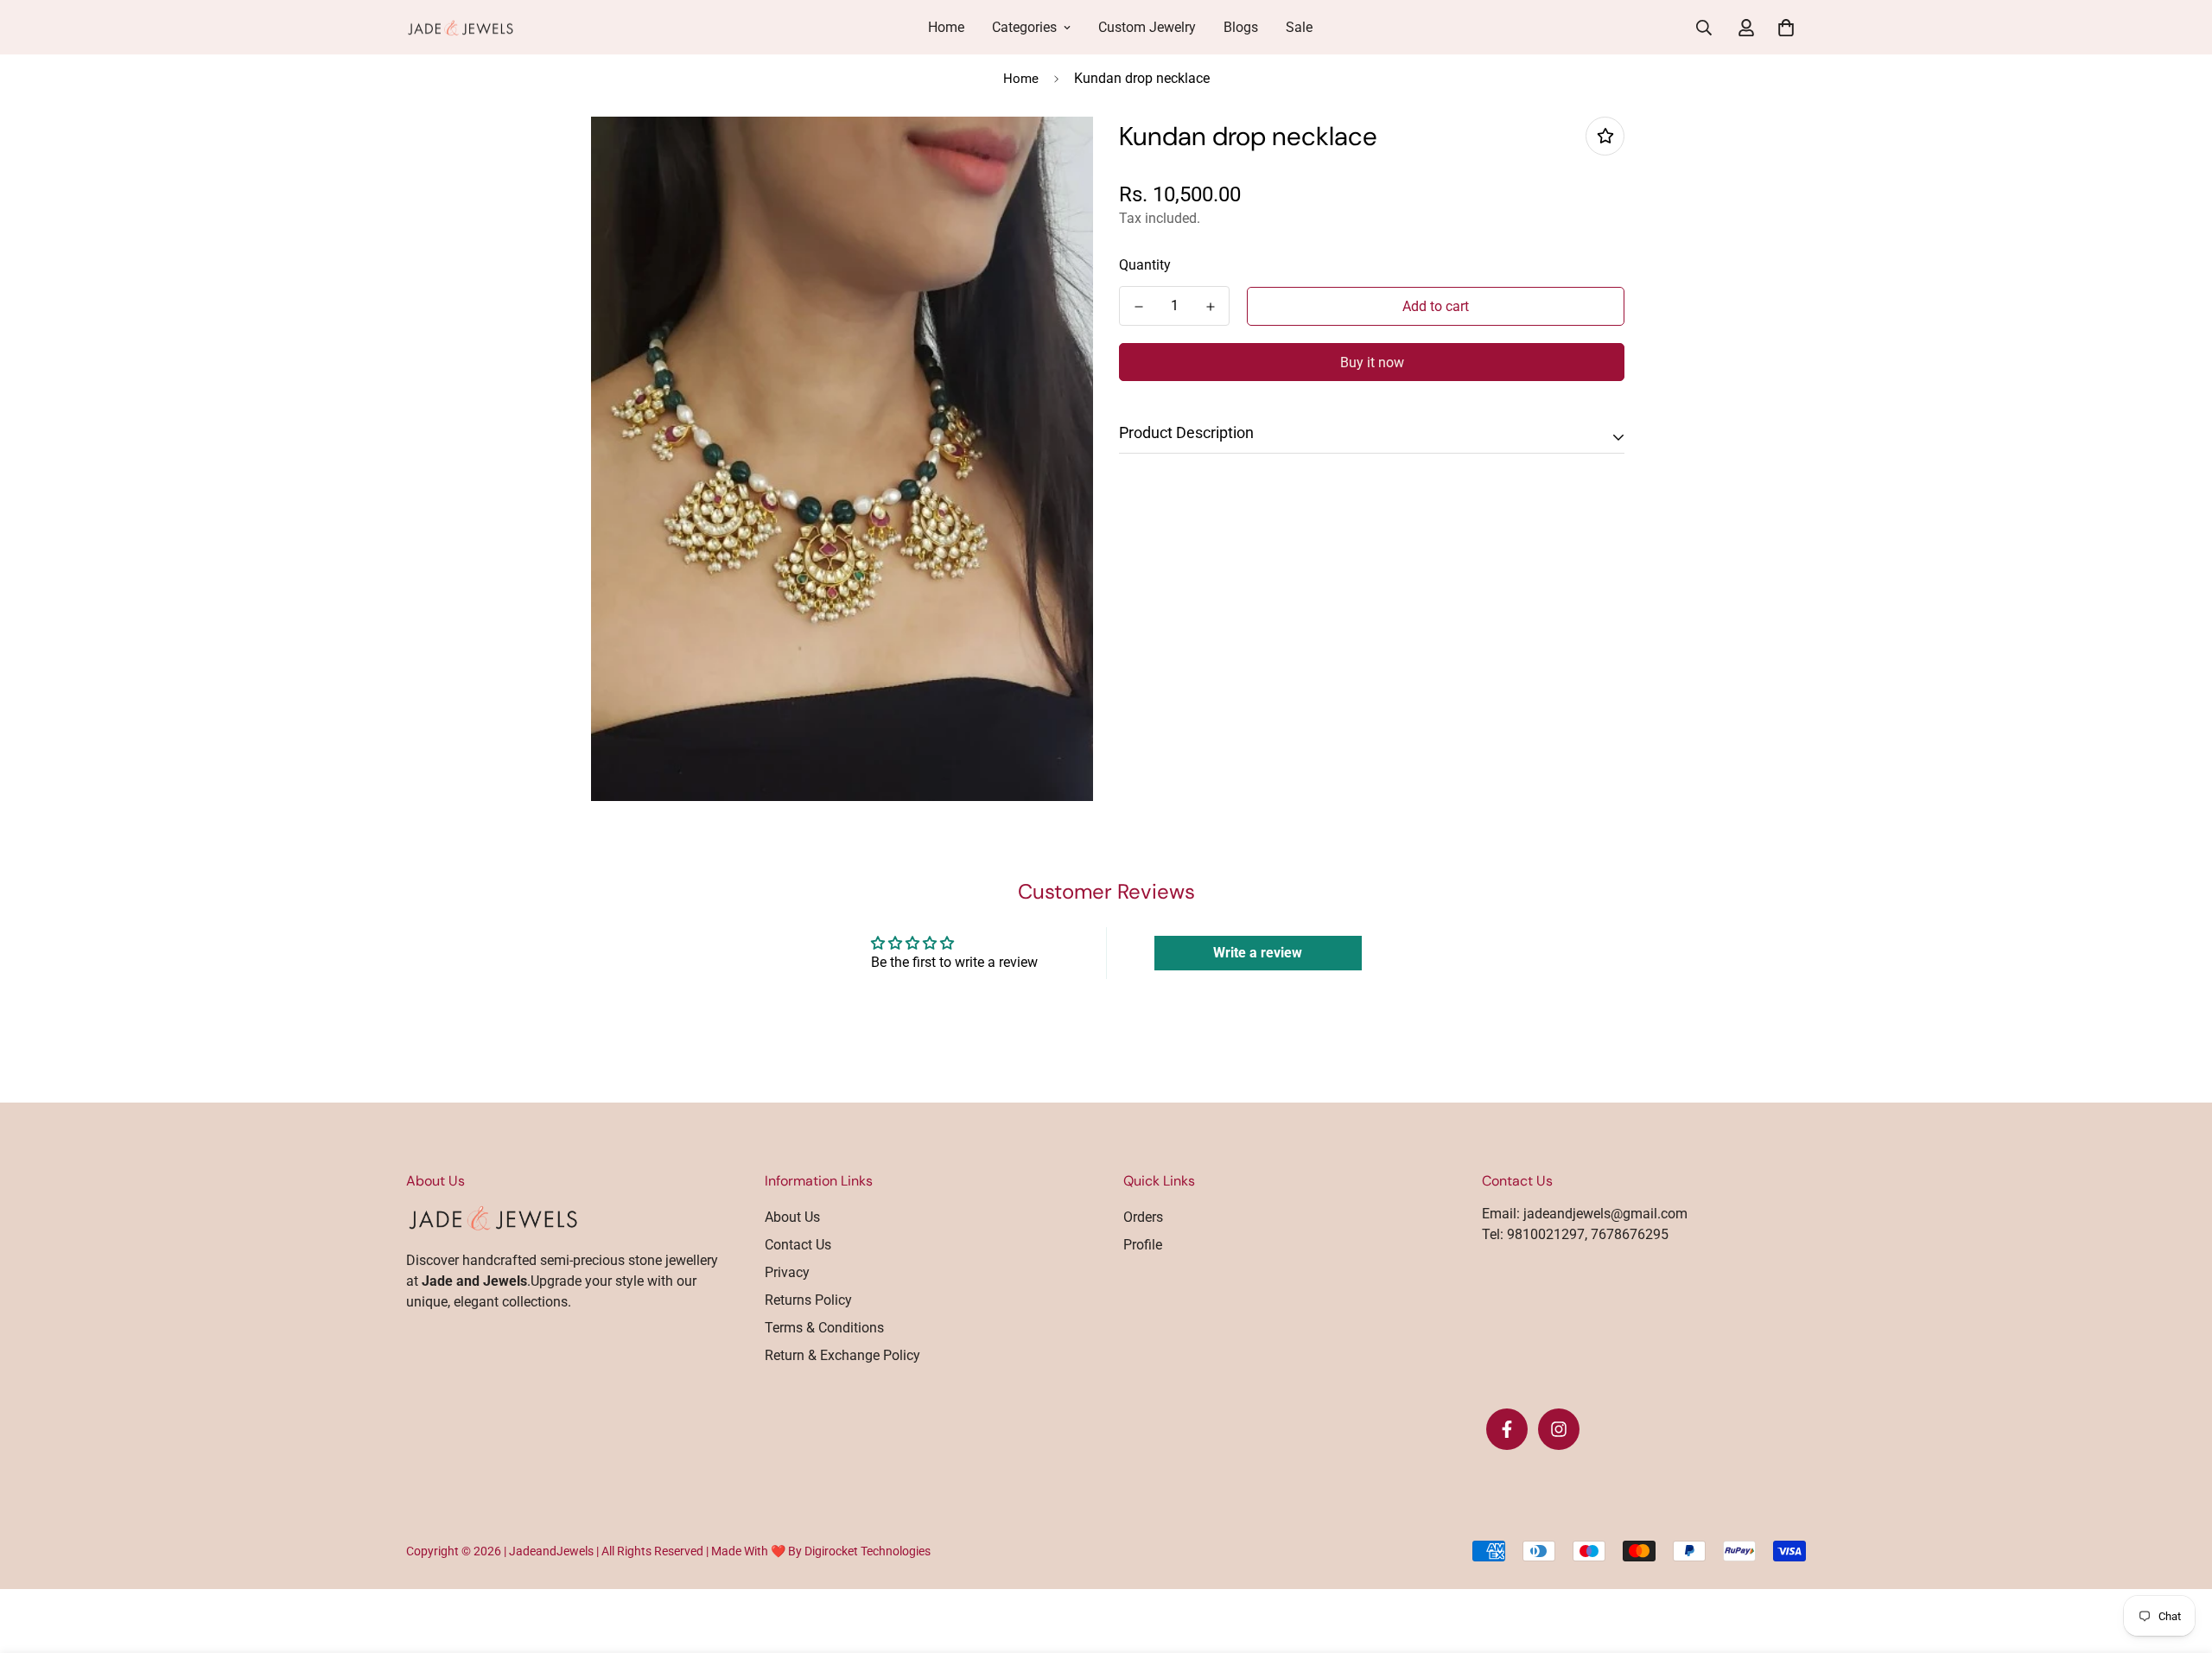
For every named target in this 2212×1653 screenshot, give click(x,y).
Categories (1024, 27)
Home (946, 27)
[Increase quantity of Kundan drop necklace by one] (1210, 307)
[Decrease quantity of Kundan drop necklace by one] (1138, 307)
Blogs (1241, 27)
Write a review (1258, 953)
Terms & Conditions (824, 1328)
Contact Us (798, 1245)
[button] (1783, 28)
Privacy (787, 1272)
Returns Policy (808, 1300)
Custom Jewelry (1147, 27)
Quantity (1145, 265)
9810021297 (1544, 1234)
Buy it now (1372, 362)
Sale (1299, 27)
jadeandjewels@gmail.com (1605, 1214)
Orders (1143, 1217)
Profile (1143, 1245)
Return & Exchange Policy (842, 1355)
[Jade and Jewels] (460, 28)
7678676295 (1628, 1234)
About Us (792, 1217)
